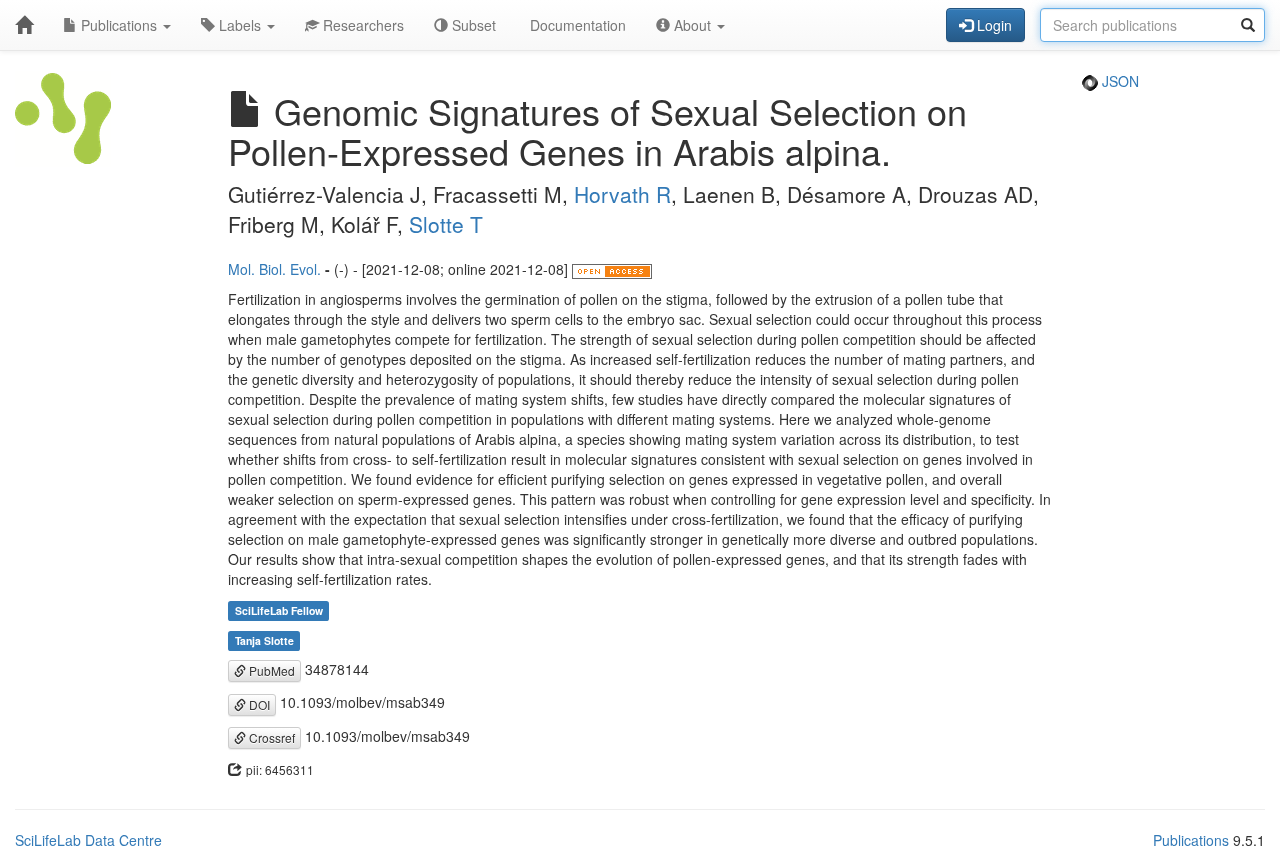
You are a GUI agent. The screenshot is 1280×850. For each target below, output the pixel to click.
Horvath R (622, 194)
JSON (1118, 81)
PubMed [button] (270, 670)
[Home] (24, 25)
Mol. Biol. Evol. (274, 269)
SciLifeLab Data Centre (88, 840)
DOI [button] (258, 704)
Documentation (576, 25)
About (692, 25)
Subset (472, 25)
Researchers (361, 25)
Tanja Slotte (264, 640)
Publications (119, 25)
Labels (240, 25)
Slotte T (446, 224)
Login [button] (992, 25)
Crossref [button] (270, 737)
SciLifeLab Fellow (279, 610)
